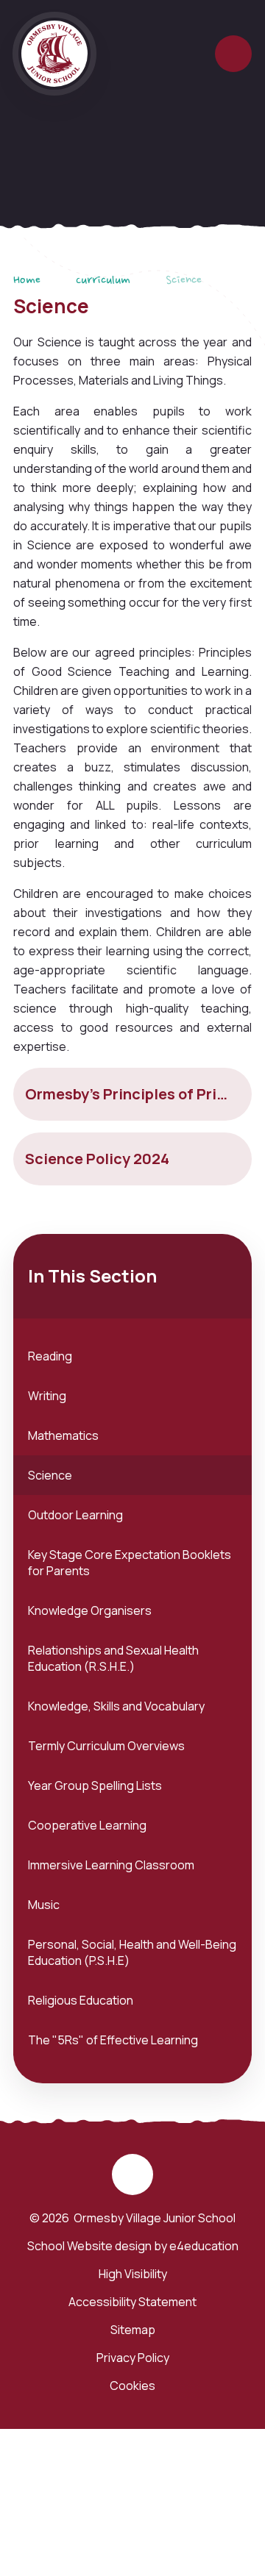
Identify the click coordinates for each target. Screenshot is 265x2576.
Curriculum (103, 281)
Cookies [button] (132, 2386)
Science (184, 281)
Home (27, 281)
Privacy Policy (133, 2358)
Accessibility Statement (132, 2302)
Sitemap (133, 2330)
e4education (204, 2246)
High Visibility (133, 2274)
